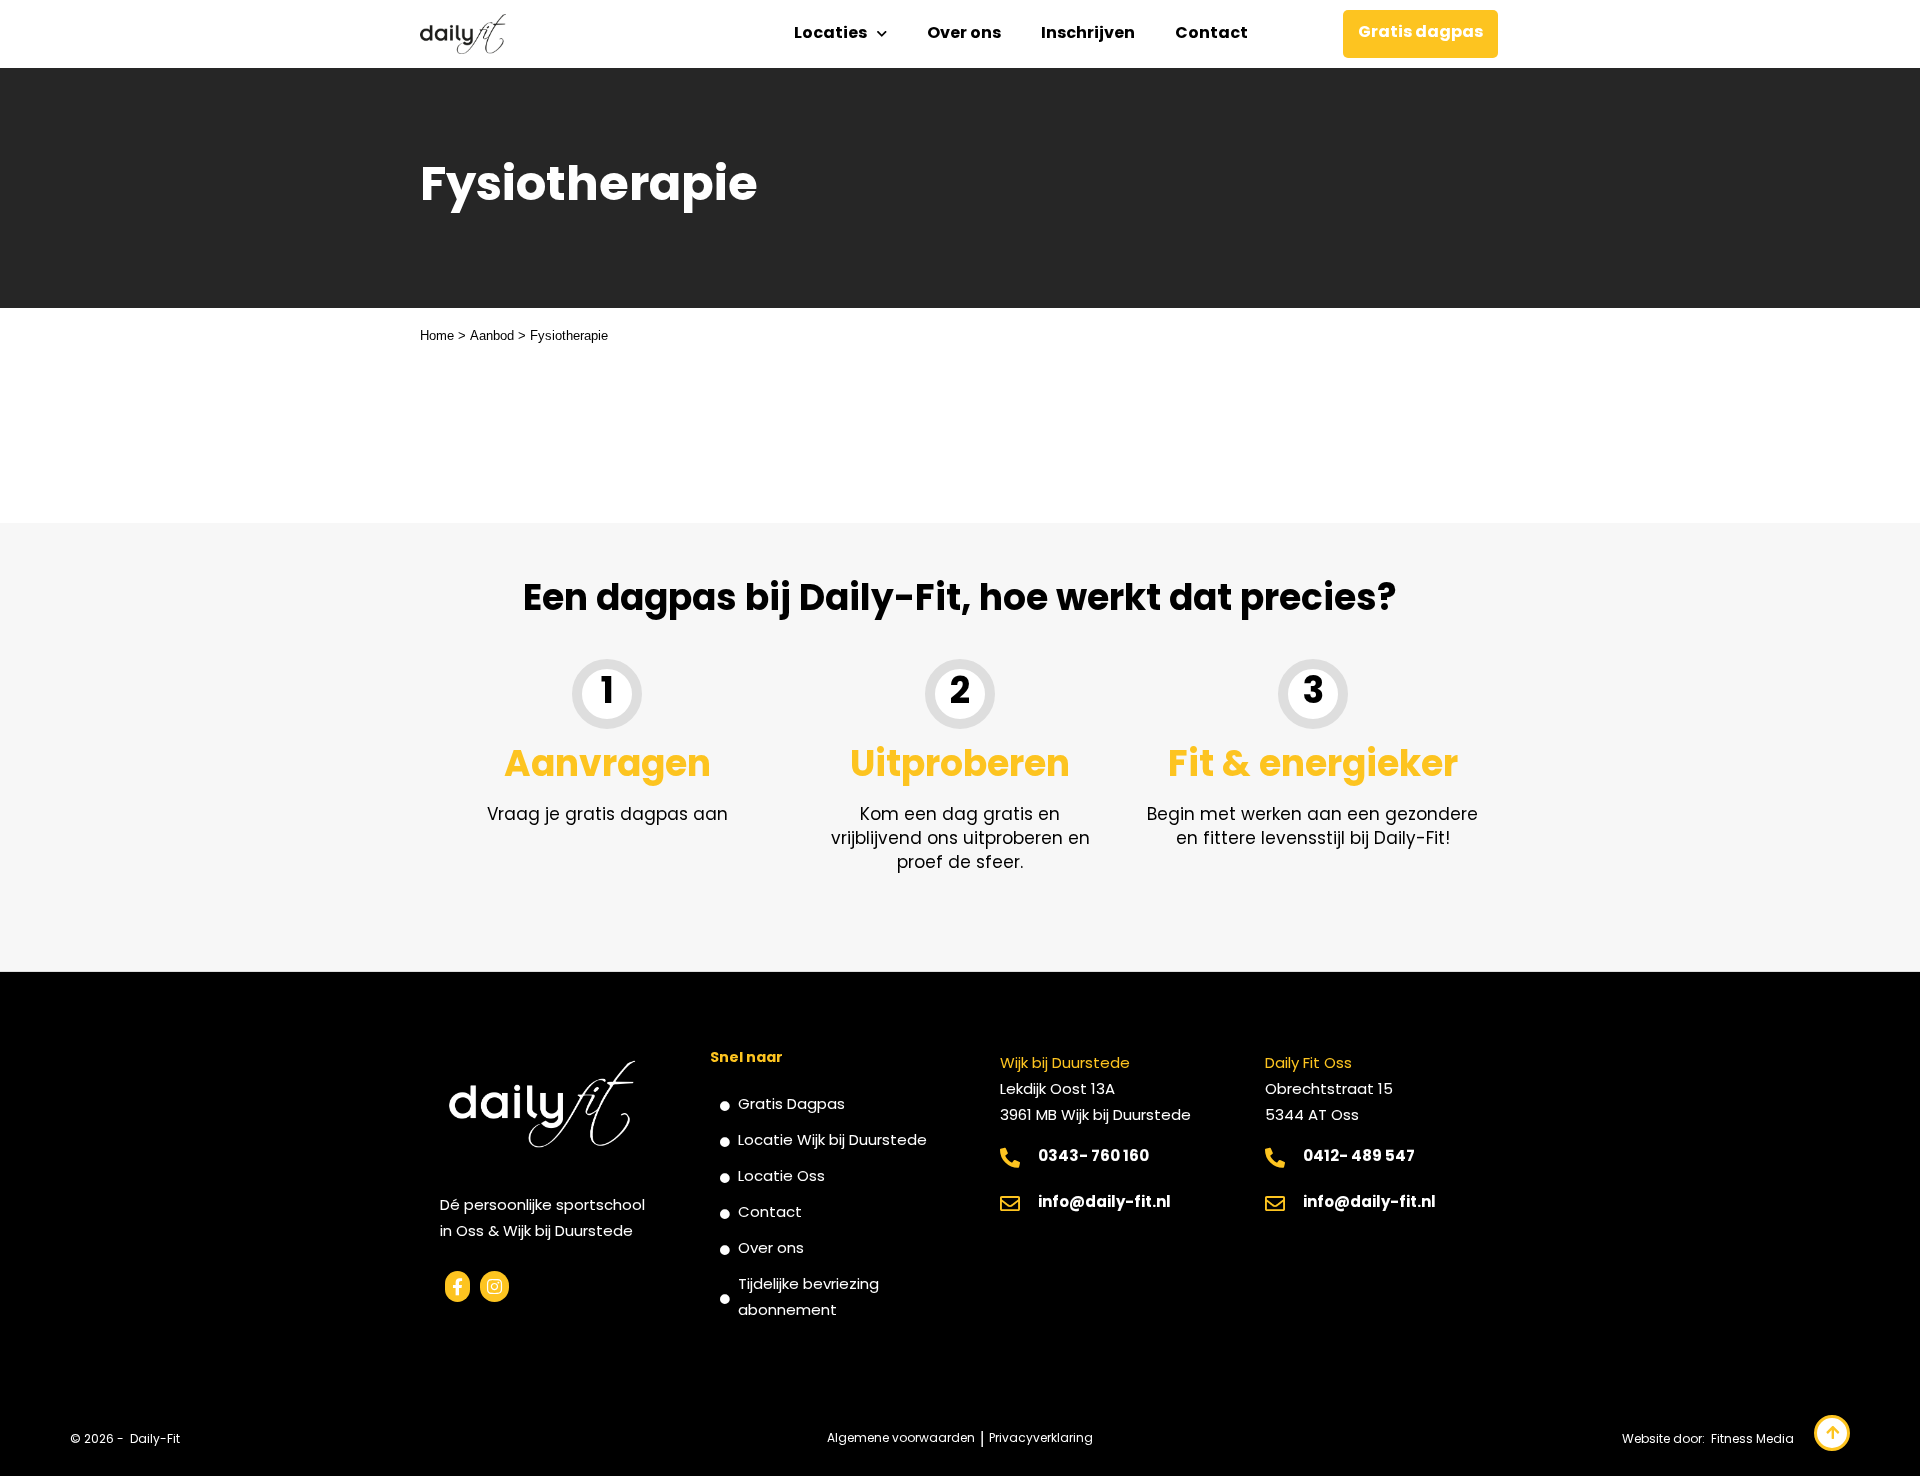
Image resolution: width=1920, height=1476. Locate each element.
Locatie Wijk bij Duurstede (832, 1141)
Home (437, 335)
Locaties (830, 34)
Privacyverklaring (1041, 1439)
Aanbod (492, 335)
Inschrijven (1088, 34)
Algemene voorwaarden (901, 1439)
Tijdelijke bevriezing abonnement (808, 1298)
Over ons (964, 34)
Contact (1211, 34)
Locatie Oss (781, 1177)
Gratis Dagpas (791, 1105)
